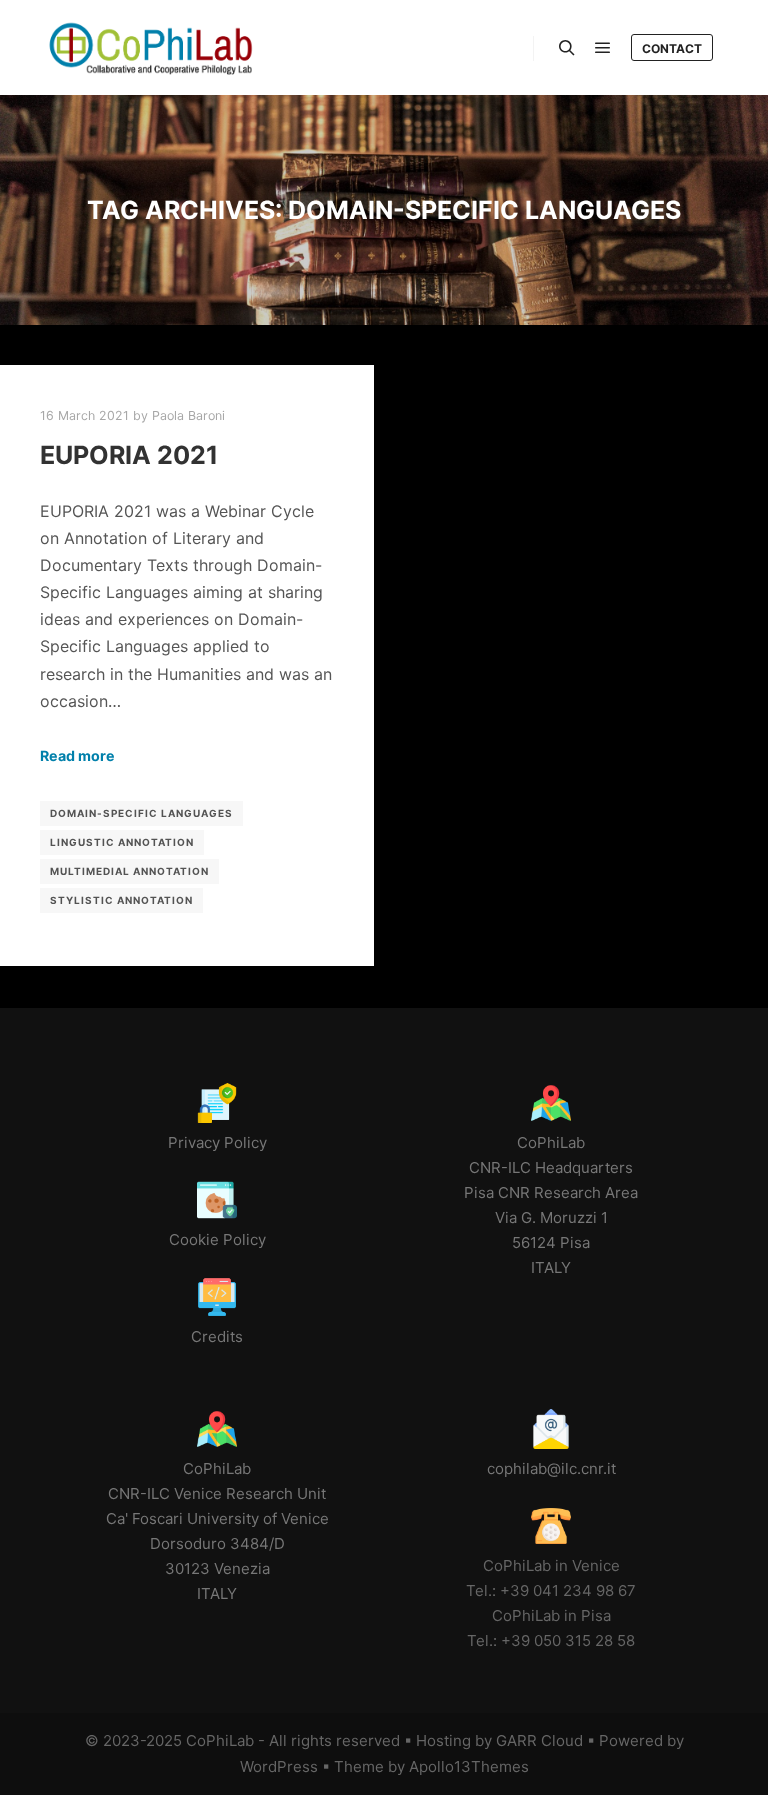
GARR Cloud (539, 1740)
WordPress (279, 1766)
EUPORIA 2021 (129, 455)
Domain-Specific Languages (141, 813)
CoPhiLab (220, 1740)
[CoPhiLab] (150, 47)
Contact (672, 48)
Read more (77, 755)
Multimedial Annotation (129, 871)
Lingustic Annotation (122, 842)
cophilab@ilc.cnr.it (551, 1468)
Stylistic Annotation (121, 900)
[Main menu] (603, 48)
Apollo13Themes (469, 1766)
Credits (217, 1336)
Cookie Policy (217, 1239)
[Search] (567, 48)
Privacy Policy (217, 1142)
